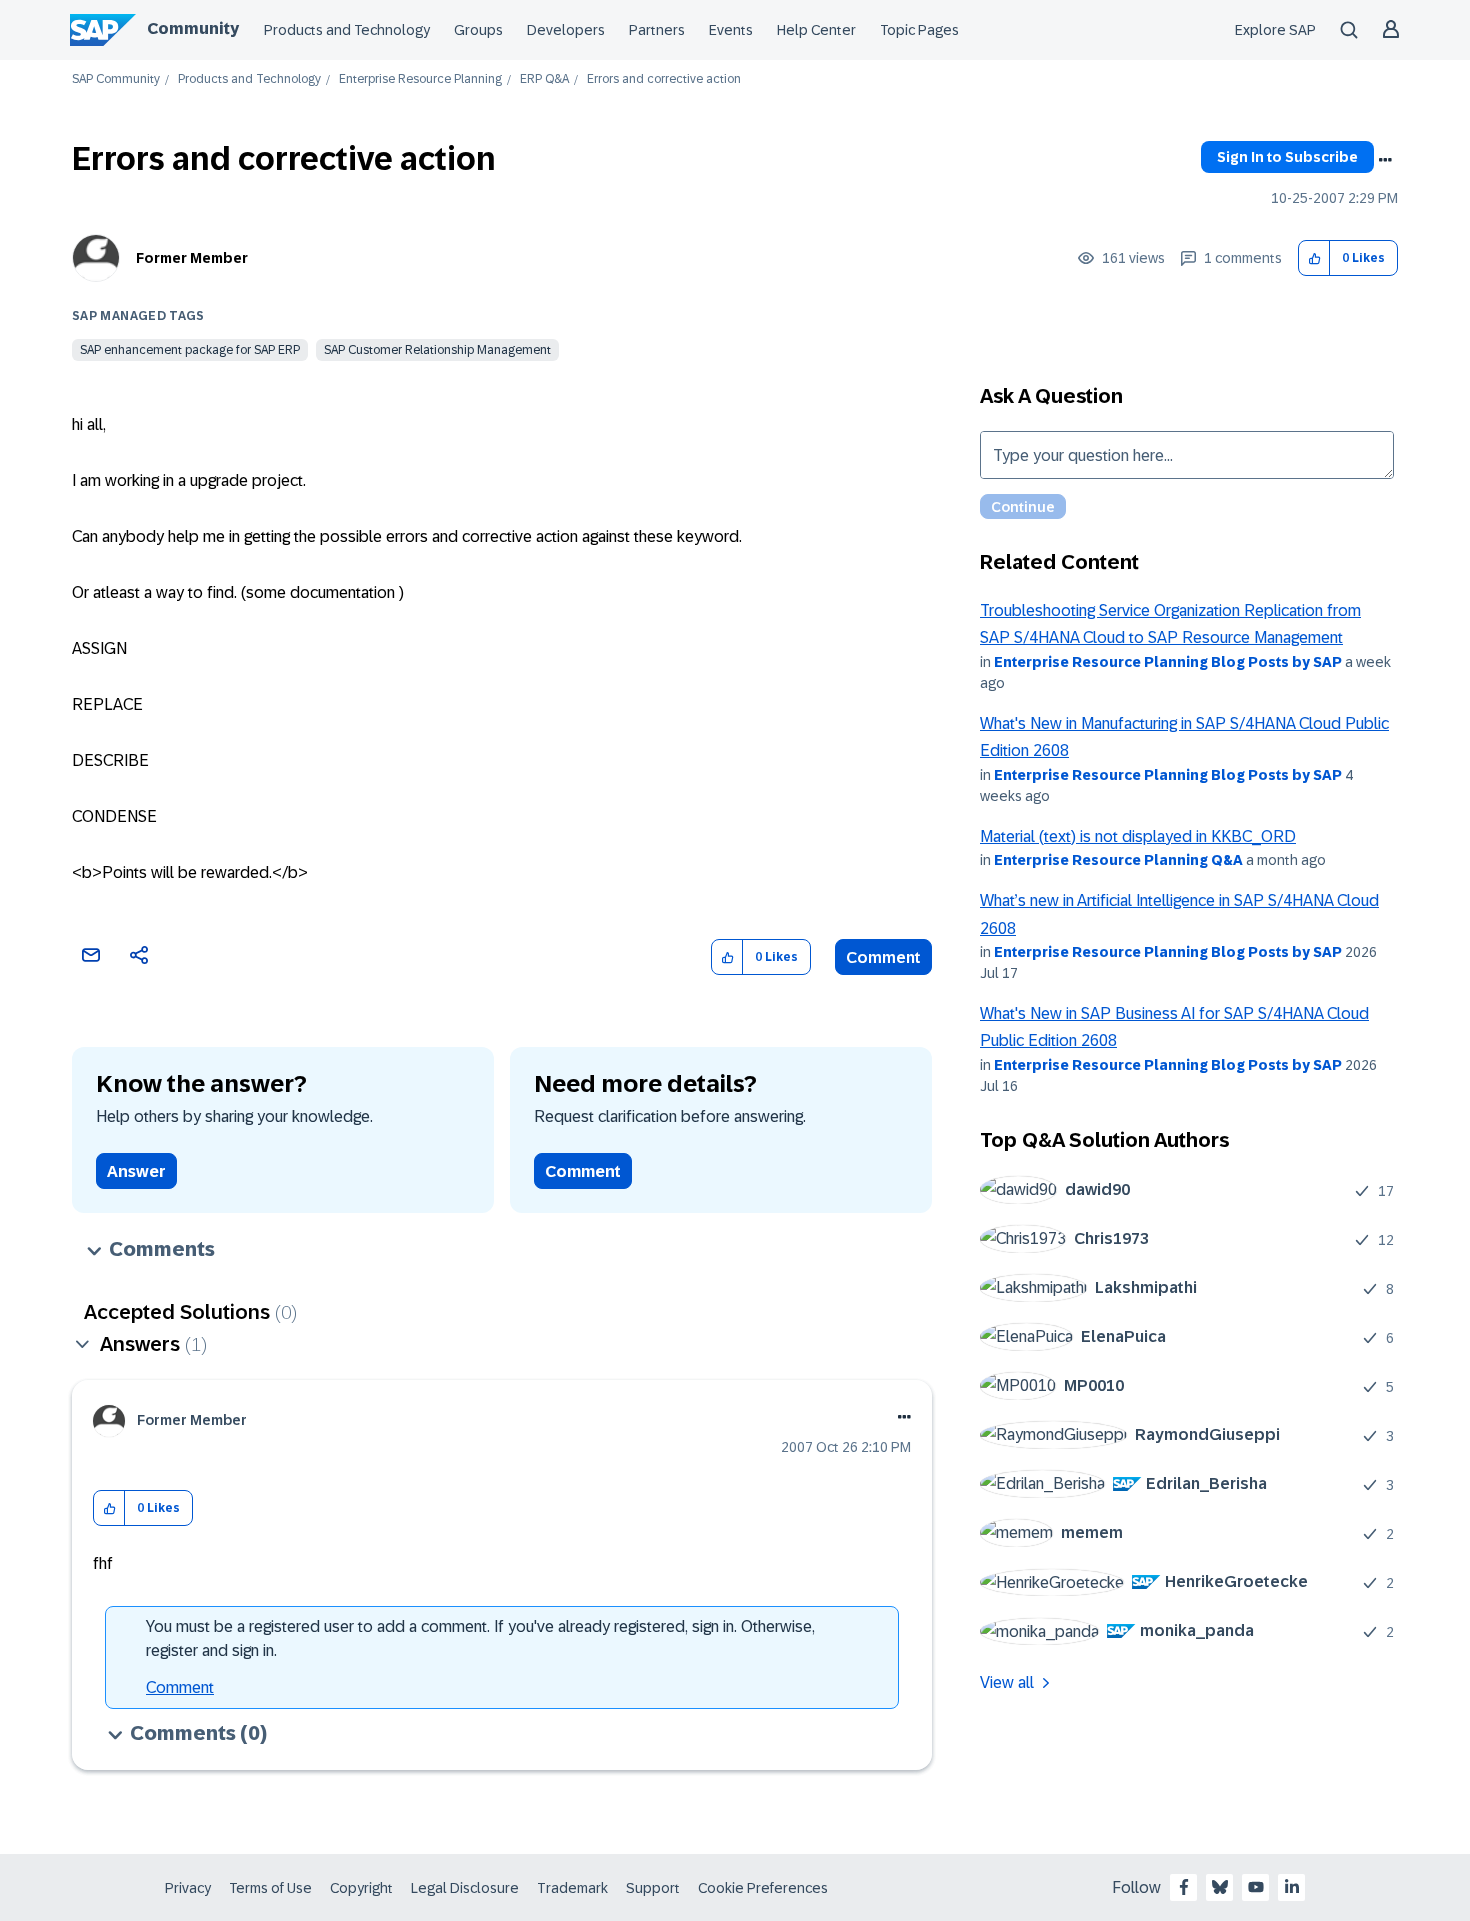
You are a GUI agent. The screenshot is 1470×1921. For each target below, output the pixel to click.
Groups (478, 30)
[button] (1314, 258)
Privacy (188, 1888)
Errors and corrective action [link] (664, 79)
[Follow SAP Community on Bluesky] (1220, 1887)
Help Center (816, 30)
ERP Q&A (544, 79)
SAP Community (116, 79)
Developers (566, 30)
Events (731, 30)
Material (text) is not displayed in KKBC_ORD (1138, 836)
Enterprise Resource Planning (420, 79)
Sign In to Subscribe (1287, 157)
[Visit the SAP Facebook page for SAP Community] (1184, 1887)
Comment (883, 957)
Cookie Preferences (763, 1888)
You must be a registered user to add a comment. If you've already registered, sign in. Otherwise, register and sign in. (480, 1638)
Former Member (192, 258)
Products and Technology (347, 30)
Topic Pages (919, 30)
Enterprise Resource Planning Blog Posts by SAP (1168, 662)
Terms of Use (270, 1888)
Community (193, 28)
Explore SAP (1275, 30)
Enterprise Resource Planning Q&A (1118, 860)
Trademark (572, 1888)
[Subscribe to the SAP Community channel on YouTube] (1256, 1887)
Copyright (361, 1888)
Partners (657, 30)
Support (653, 1888)
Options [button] (1385, 160)
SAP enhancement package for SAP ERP (190, 350)
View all (1007, 1682)
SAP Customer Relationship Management (437, 350)
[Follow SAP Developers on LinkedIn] (1292, 1887)
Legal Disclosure (465, 1888)
